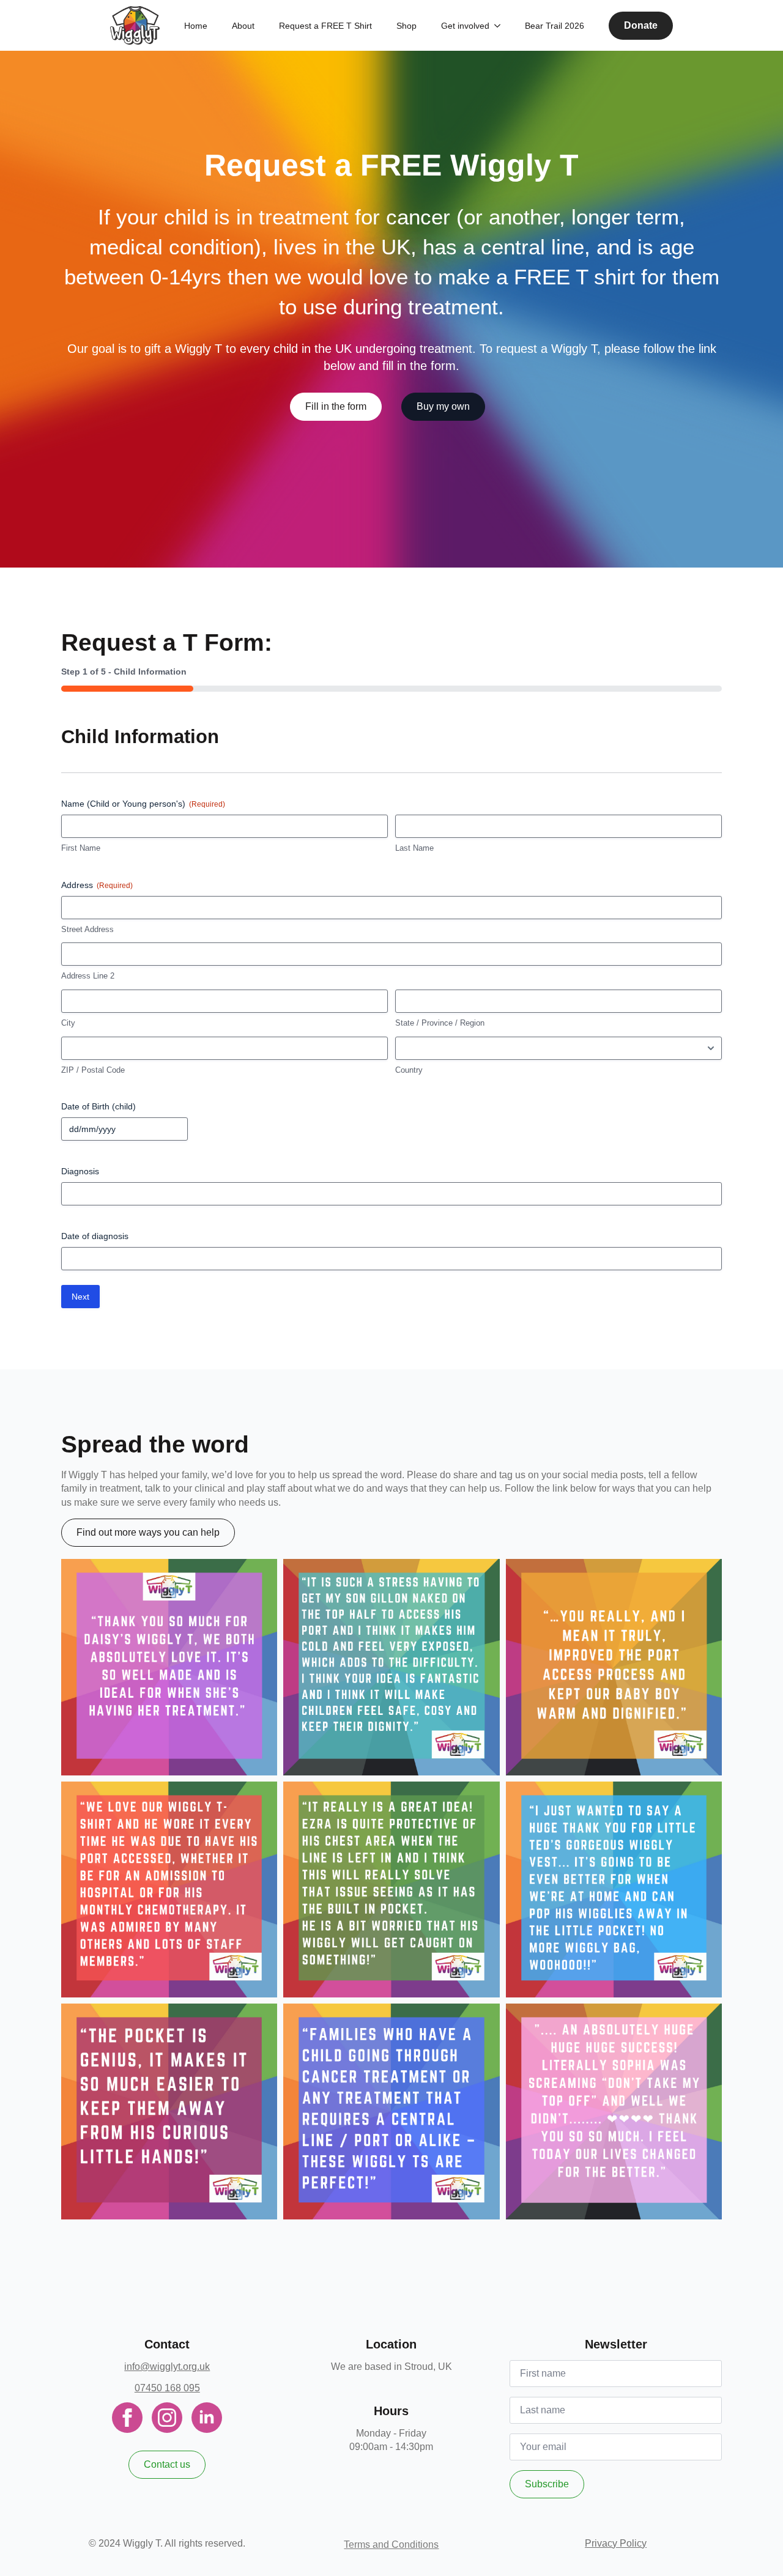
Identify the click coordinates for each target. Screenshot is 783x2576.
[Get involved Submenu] (501, 26)
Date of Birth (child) (98, 1106)
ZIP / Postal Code (93, 1070)
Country (409, 1070)
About (243, 26)
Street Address (87, 929)
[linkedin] (207, 2418)
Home (196, 26)
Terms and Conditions (391, 2545)
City (68, 1023)
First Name (81, 848)
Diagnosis (80, 1171)
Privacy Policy (616, 2543)
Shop (406, 26)
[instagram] (167, 2418)
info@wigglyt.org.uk (167, 2367)
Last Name (414, 848)
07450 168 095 (167, 2388)
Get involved (465, 26)
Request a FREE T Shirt (325, 26)
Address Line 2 (88, 976)
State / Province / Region (440, 1023)
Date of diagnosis (95, 1236)
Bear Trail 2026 (555, 26)
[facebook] (127, 2418)
